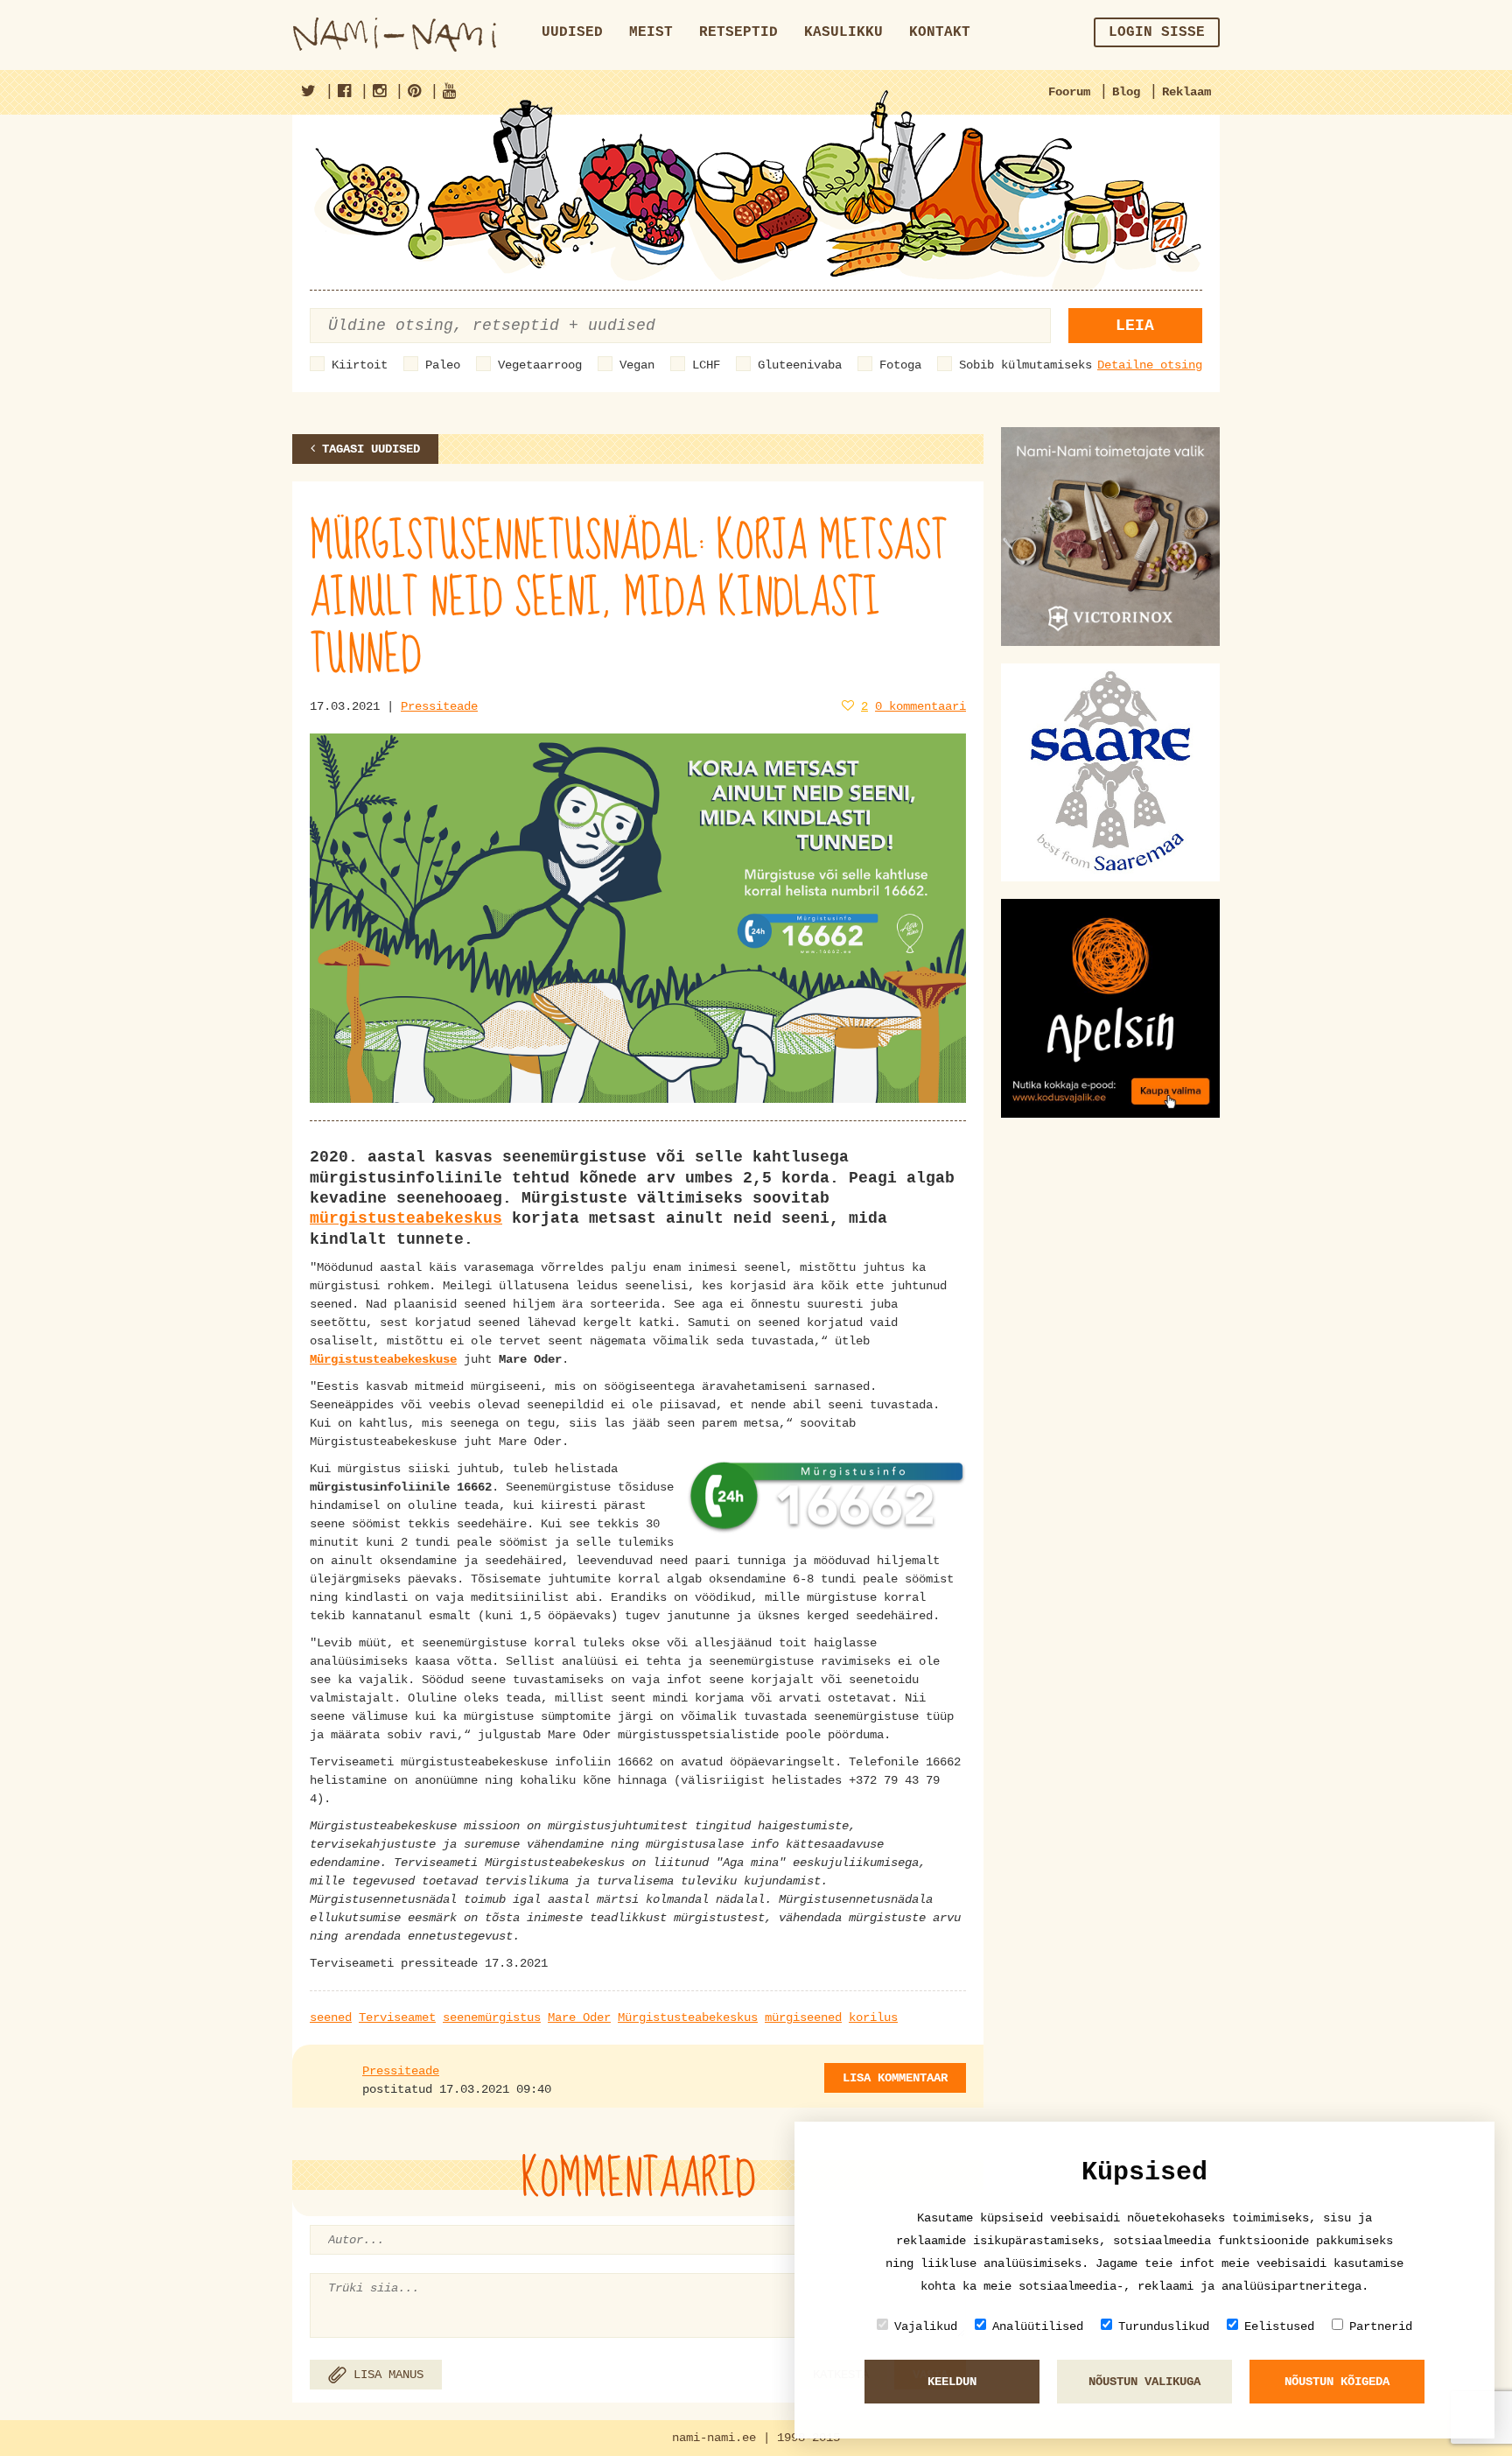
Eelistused (1279, 2326)
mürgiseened (803, 2017)
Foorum (1069, 92)
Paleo (443, 365)
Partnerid (1381, 2326)
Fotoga (900, 365)
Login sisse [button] (1157, 32)
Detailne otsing (1150, 365)
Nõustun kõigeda (1337, 2382)
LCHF (706, 365)
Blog (1126, 92)
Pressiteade (439, 706)
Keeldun (952, 2382)
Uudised (572, 32)
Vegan (637, 365)
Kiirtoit (360, 365)
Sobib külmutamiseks (1025, 365)
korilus (873, 2017)
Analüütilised (1038, 2326)
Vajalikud (926, 2326)
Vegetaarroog (540, 365)
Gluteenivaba (800, 365)
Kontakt (940, 32)
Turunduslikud (1164, 2326)
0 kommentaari (920, 706)
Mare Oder (579, 2017)
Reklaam (1186, 92)
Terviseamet (397, 2017)
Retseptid (738, 32)
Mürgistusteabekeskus (688, 2017)
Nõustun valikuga (1144, 2382)
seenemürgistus (492, 2017)
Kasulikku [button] (843, 32)
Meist (651, 32)
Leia (1135, 326)
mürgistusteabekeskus (406, 1218)
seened (331, 2017)
